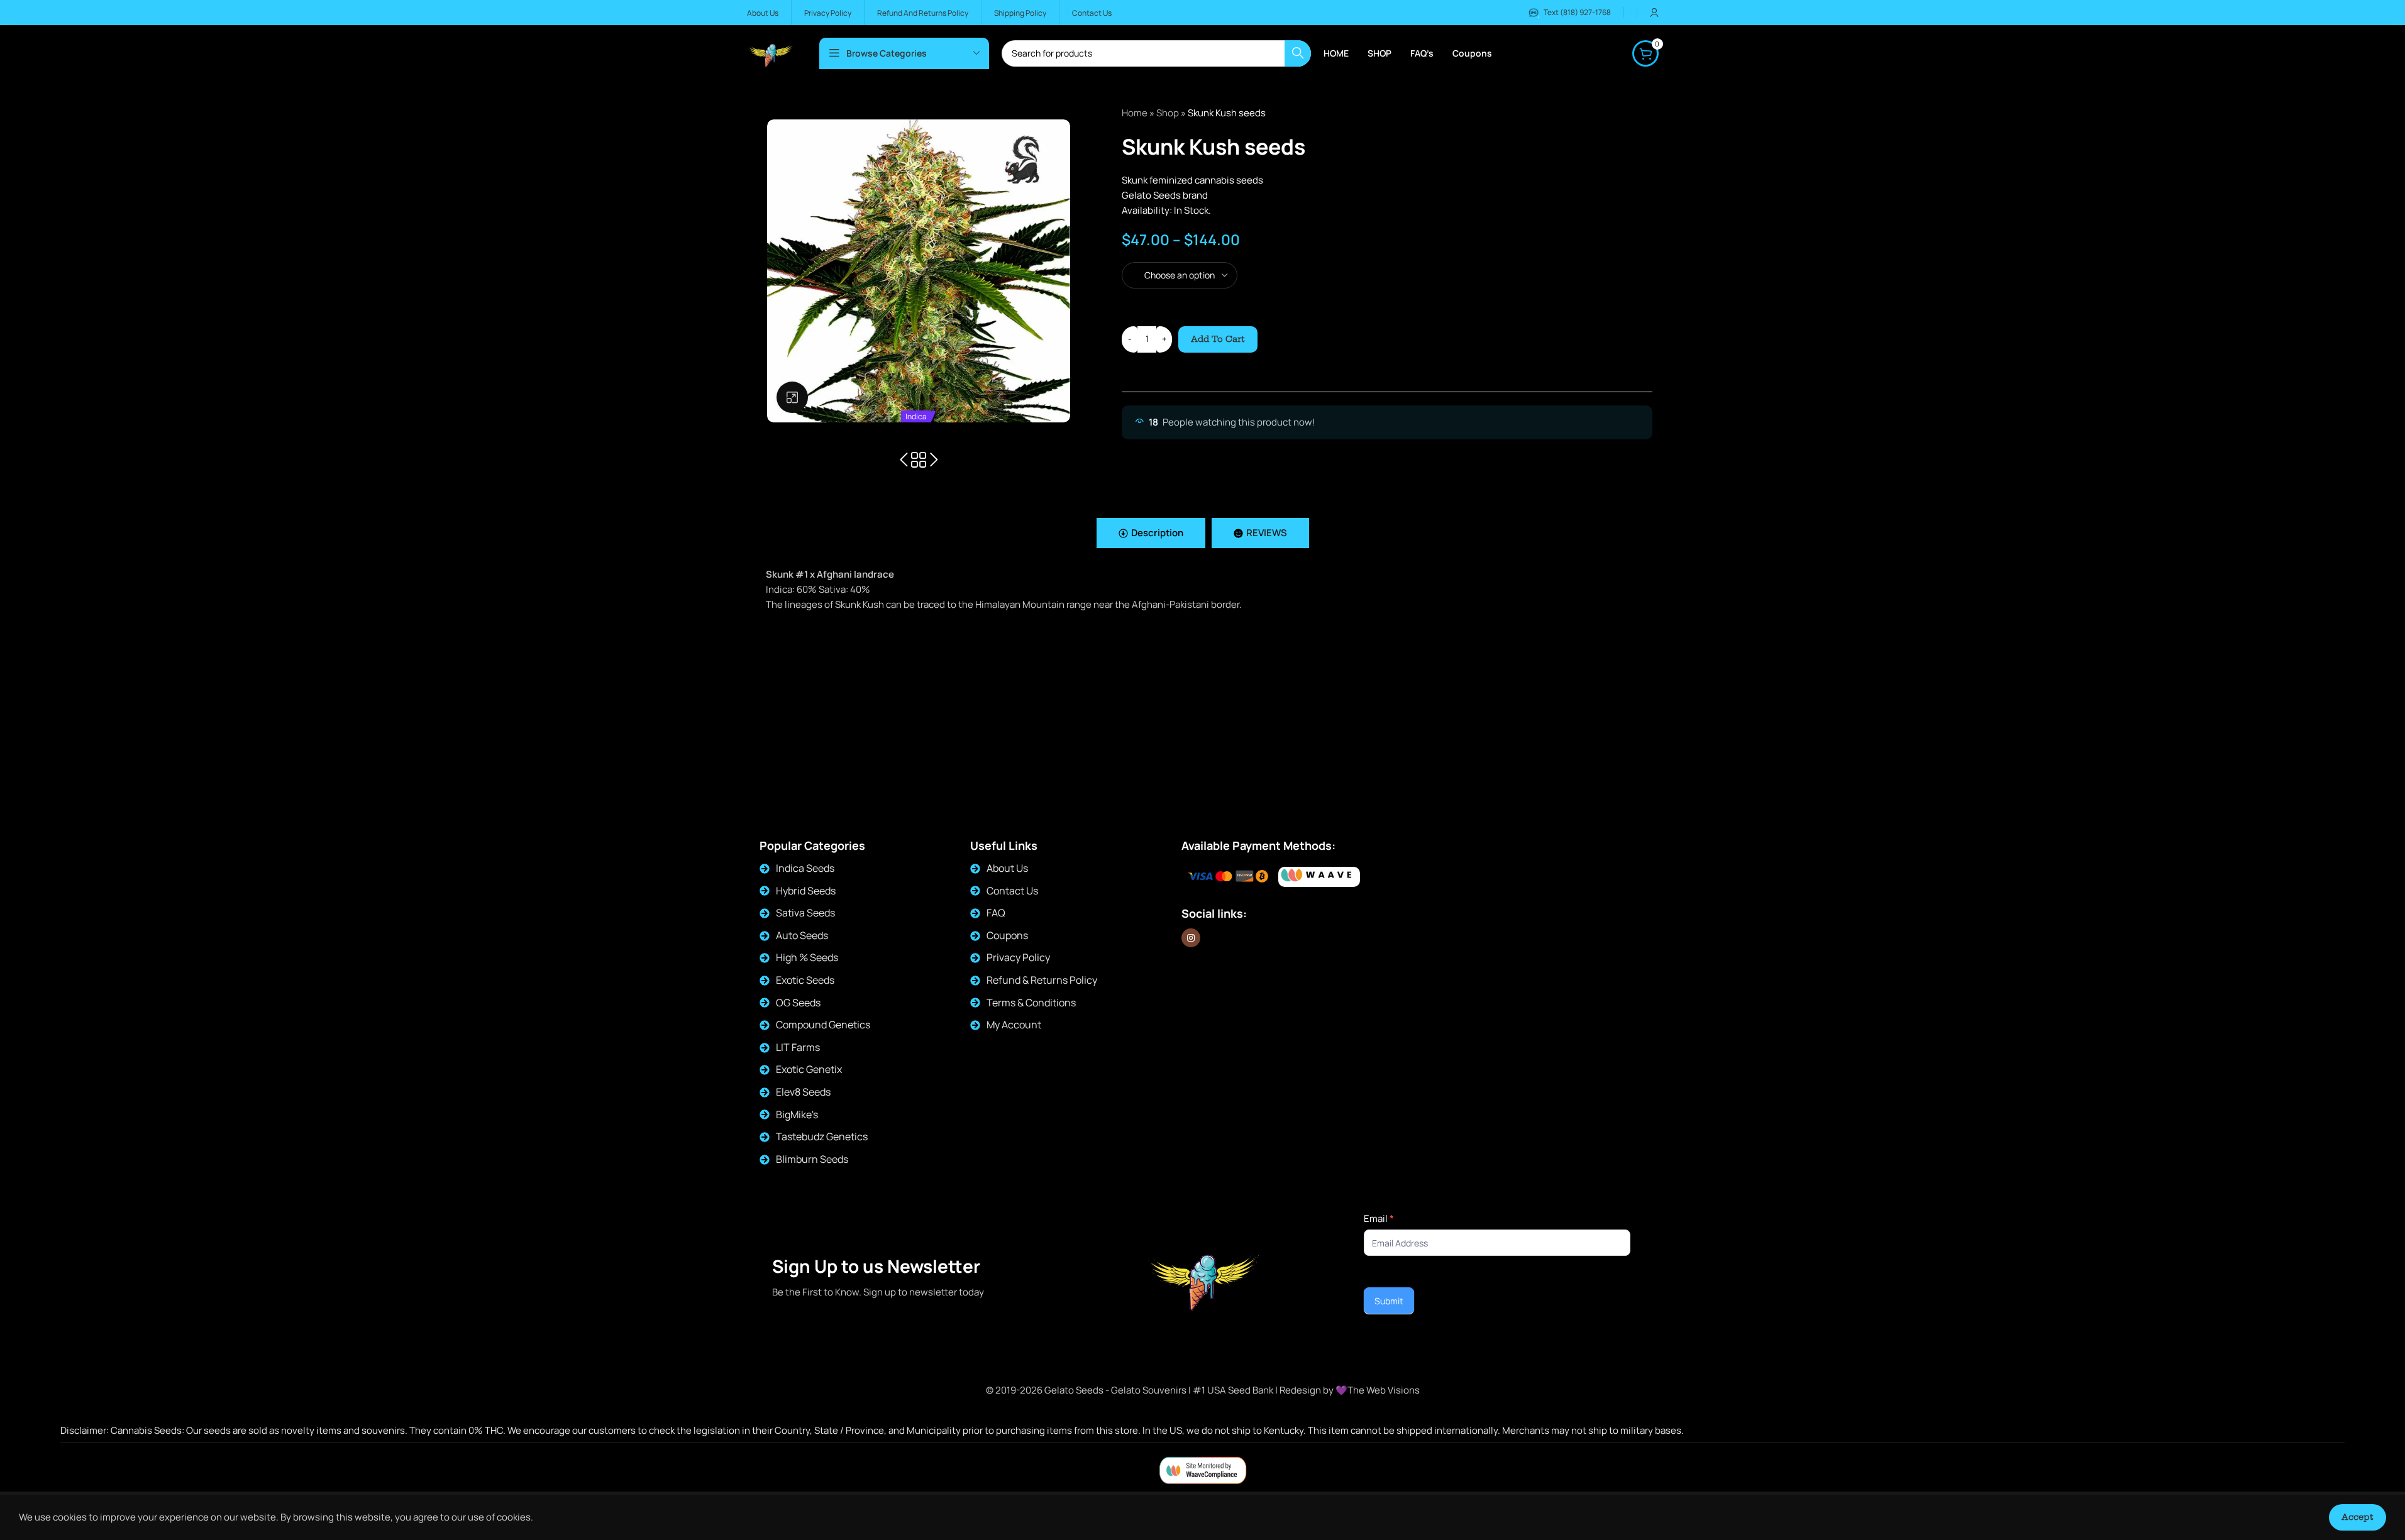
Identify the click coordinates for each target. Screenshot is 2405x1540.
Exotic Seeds (805, 980)
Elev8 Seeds (803, 1092)
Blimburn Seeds (812, 1159)
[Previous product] (904, 460)
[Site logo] (771, 52)
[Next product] (934, 460)
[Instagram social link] (1191, 938)
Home (1135, 113)
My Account (1014, 1025)
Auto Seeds (802, 935)
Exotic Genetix (809, 1069)
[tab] (1151, 533)
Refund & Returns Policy (1042, 980)
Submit (1389, 1301)
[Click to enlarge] (792, 397)
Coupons (1007, 935)
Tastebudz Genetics (822, 1136)
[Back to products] (919, 460)
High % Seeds (807, 957)
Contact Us (1012, 891)
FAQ (996, 913)
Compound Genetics (823, 1025)
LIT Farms (798, 1047)
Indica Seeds (805, 868)
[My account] (1654, 13)
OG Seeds (798, 1003)
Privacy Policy (1018, 957)
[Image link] (1319, 877)
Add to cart (1218, 339)
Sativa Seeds (805, 913)
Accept (2358, 1517)
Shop (1168, 113)
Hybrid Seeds (806, 891)
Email (1379, 1218)
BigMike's (797, 1114)
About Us (1007, 868)
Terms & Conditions (1031, 1003)
